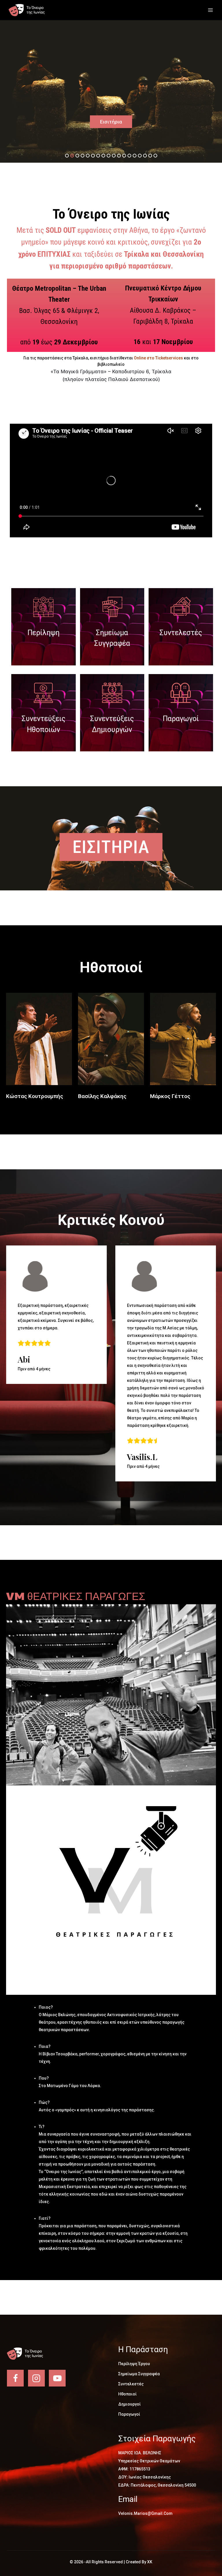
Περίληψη (44, 633)
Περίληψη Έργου (134, 2364)
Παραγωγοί (181, 719)
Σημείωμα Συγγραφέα (139, 2374)
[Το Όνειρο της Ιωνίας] (30, 10)
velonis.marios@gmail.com (145, 2513)
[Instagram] (36, 2378)
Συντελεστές (181, 633)
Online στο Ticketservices (158, 358)
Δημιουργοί (129, 2404)
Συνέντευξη (39, 1042)
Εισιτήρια (111, 122)
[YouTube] (57, 2378)
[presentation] (18, 1296)
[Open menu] (210, 10)
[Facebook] (15, 2378)
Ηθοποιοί (127, 2394)
